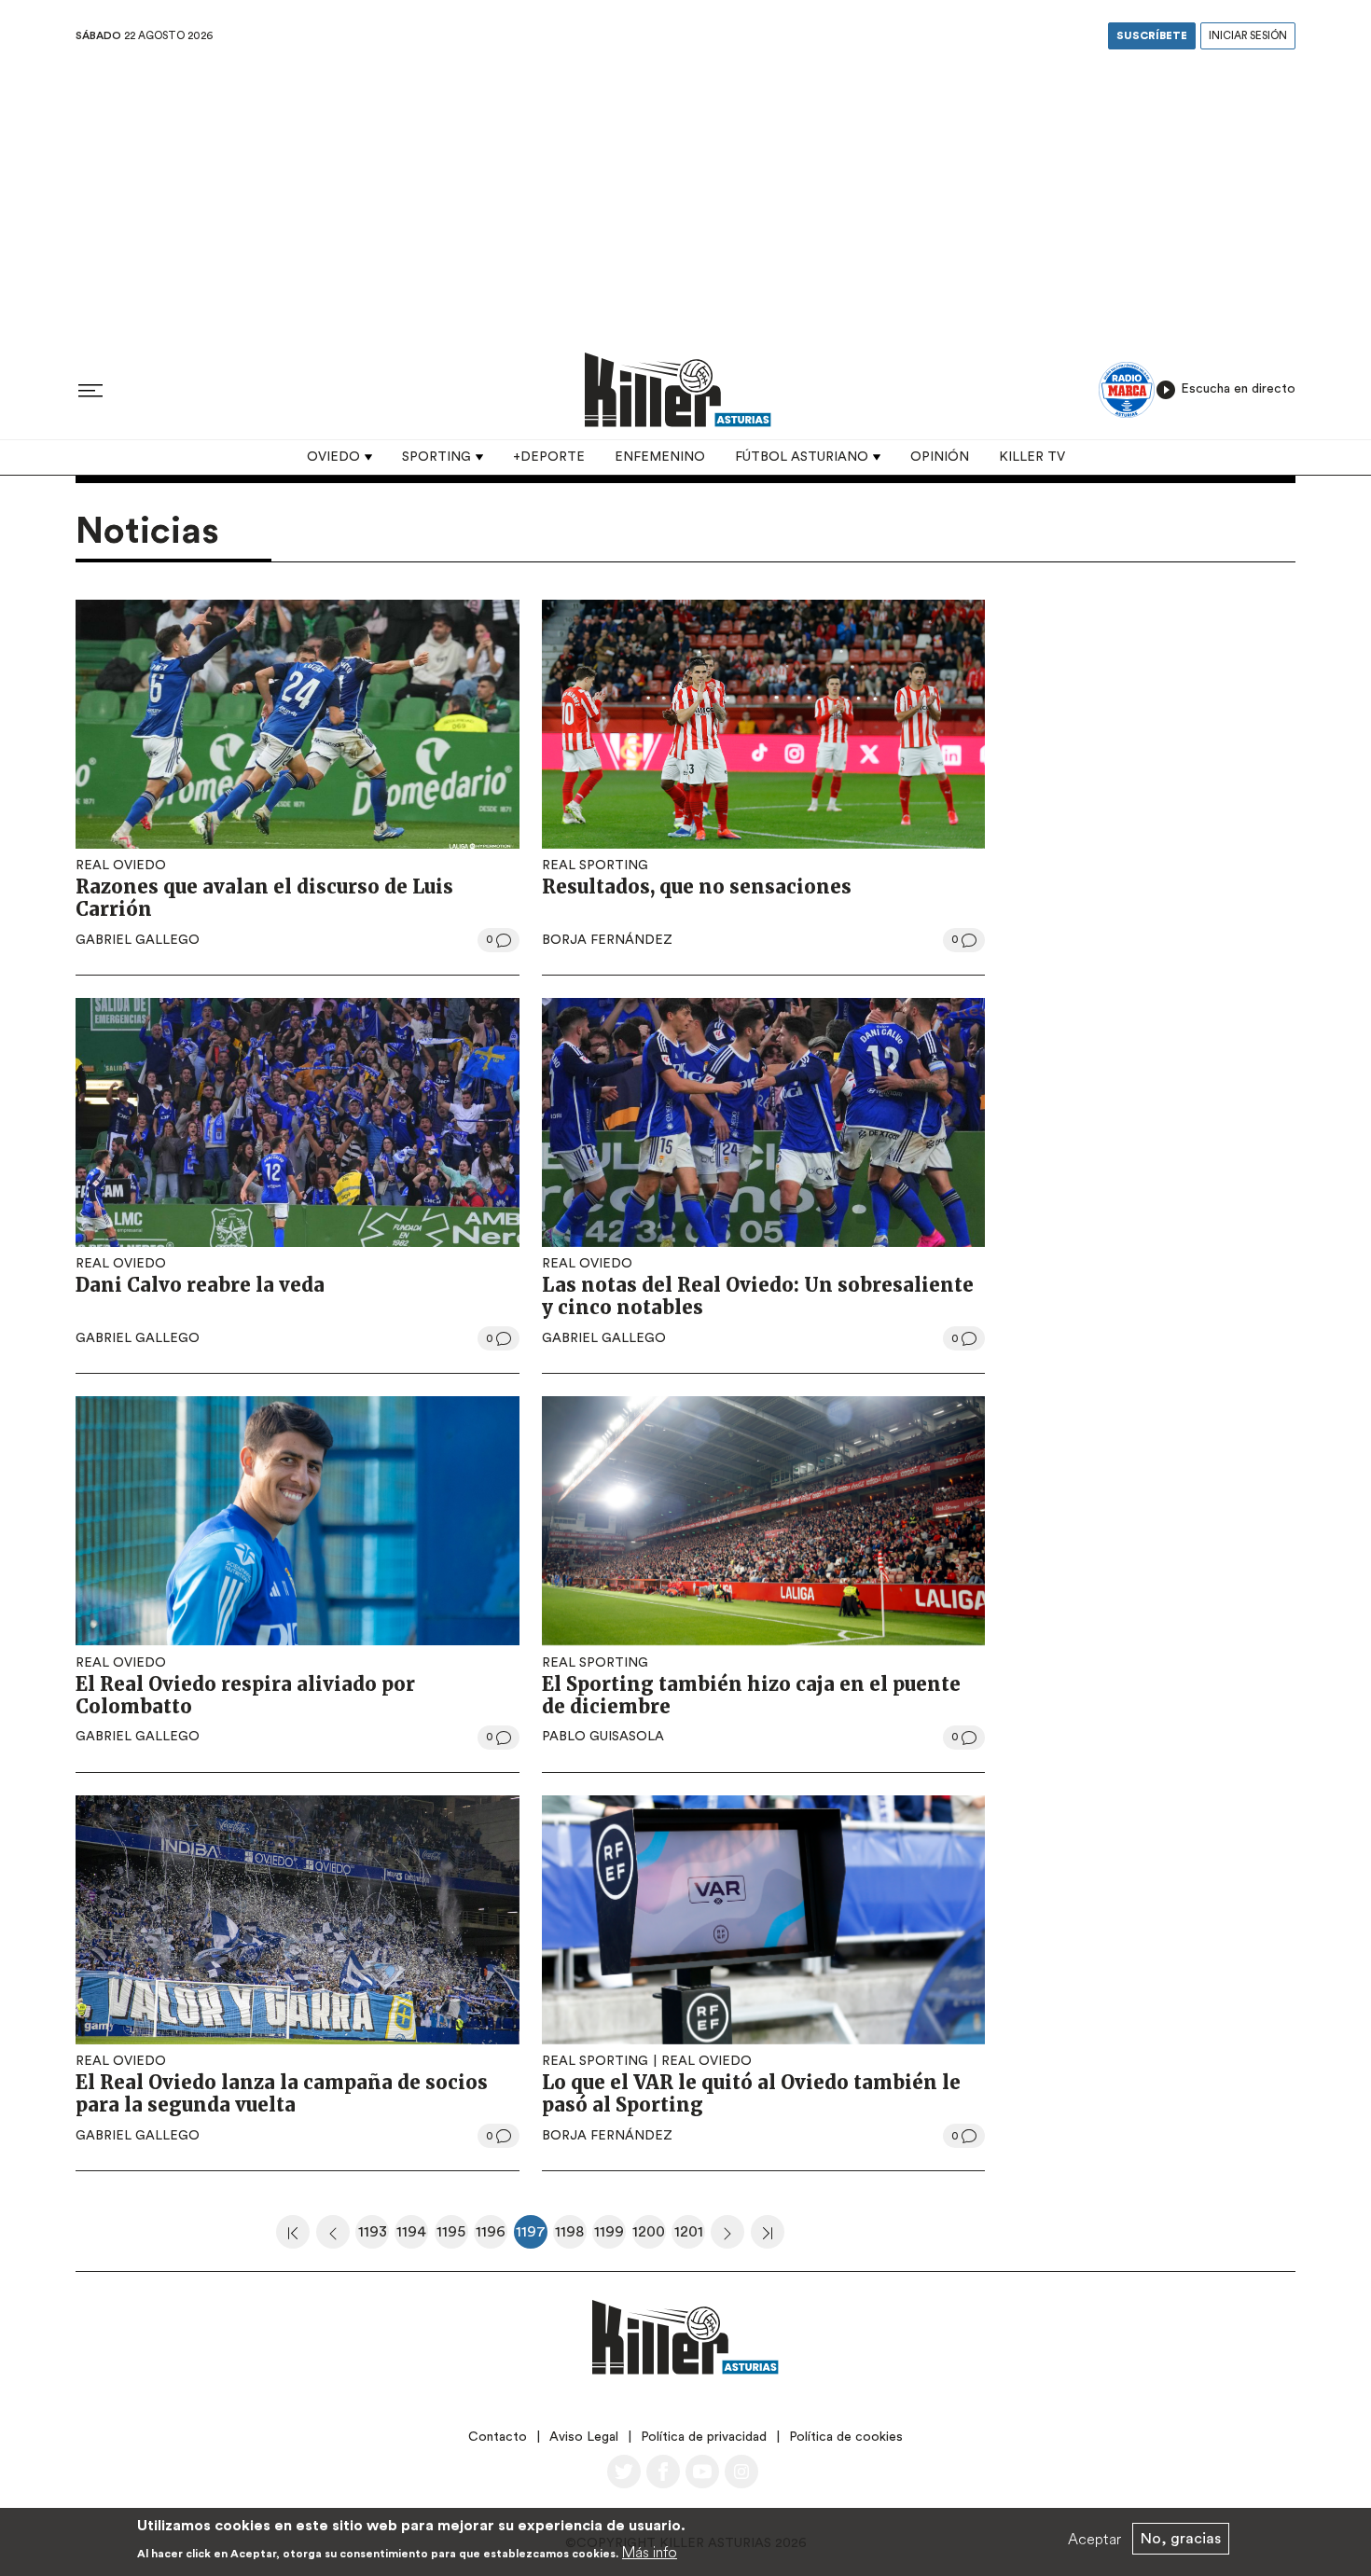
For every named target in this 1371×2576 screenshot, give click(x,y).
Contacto (498, 2437)
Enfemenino (660, 457)
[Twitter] (624, 2472)
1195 (452, 2237)
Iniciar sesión (1248, 36)
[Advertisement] (685, 195)
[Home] (678, 389)
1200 (649, 2237)
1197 (532, 2237)
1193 (374, 2237)
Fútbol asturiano (802, 457)
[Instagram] (741, 2472)
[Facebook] (663, 2472)
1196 (492, 2237)
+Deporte (549, 457)
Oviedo (333, 457)
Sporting (436, 457)
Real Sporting (595, 866)
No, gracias (1181, 2539)
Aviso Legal (584, 2437)
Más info (650, 2552)
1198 (571, 2237)
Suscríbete (1152, 36)
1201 (690, 2237)
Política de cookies (846, 2437)
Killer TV (1032, 457)
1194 (412, 2237)
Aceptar (1094, 2539)
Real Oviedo (121, 866)
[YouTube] (702, 2472)
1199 (610, 2237)
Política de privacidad (704, 2437)
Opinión (940, 457)
